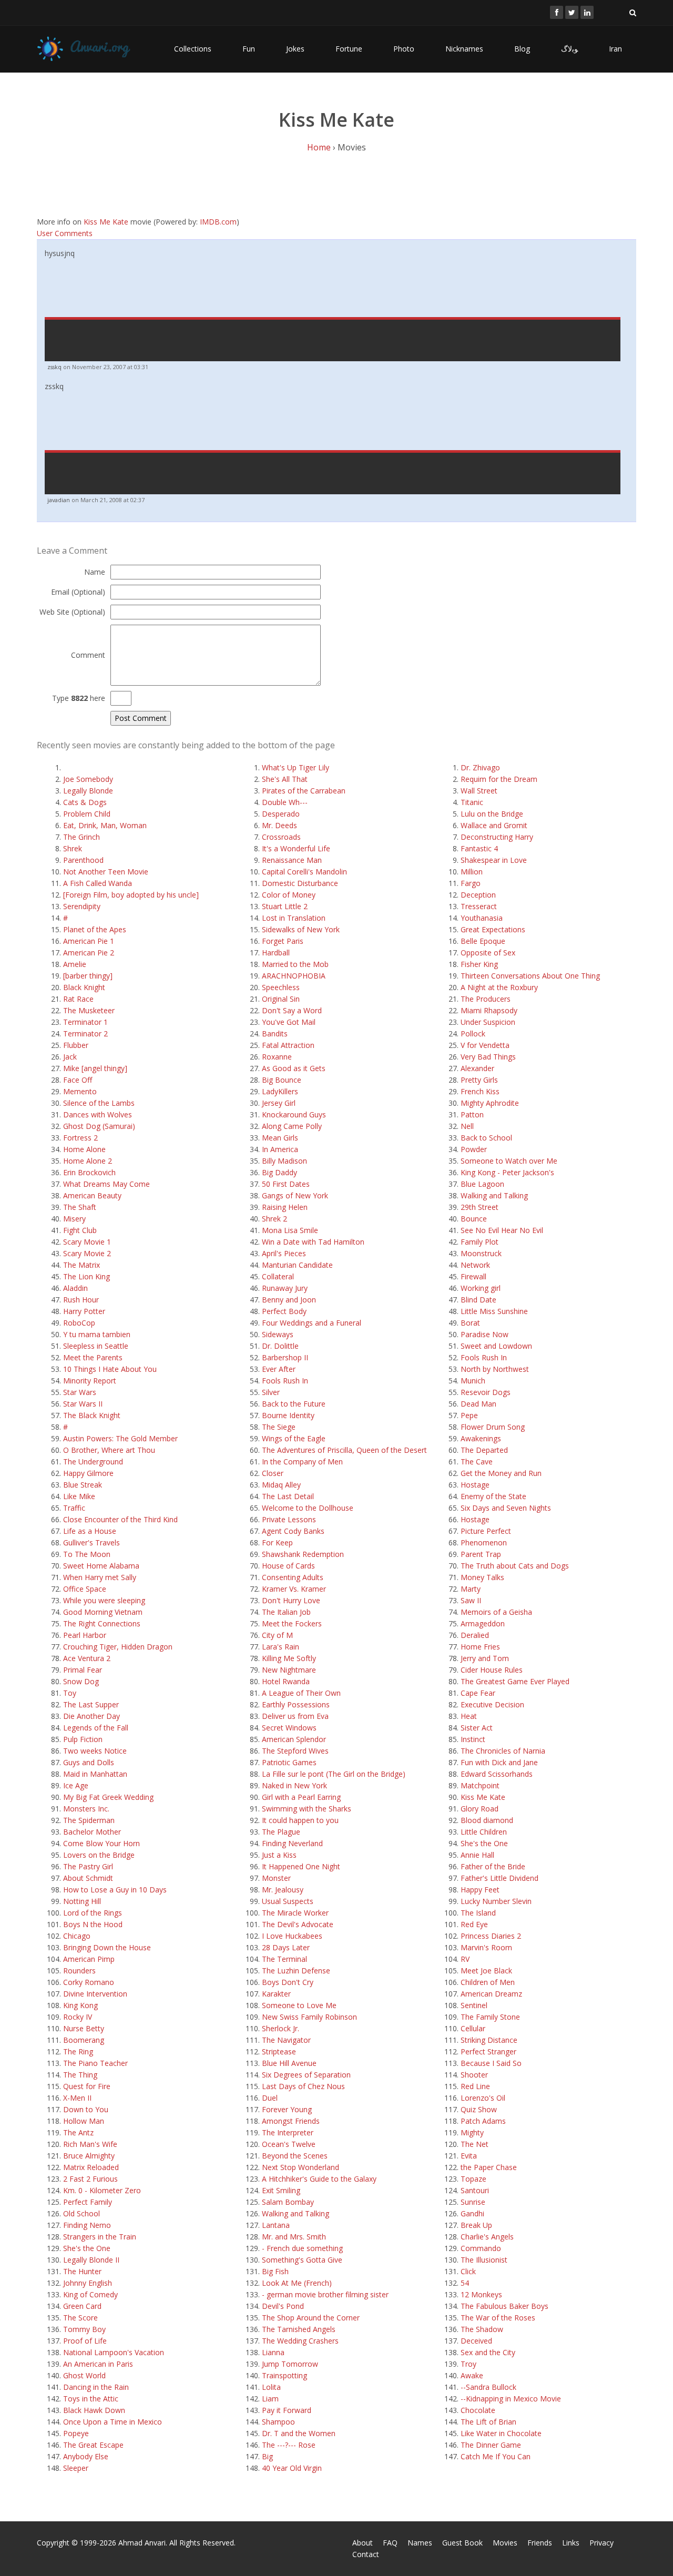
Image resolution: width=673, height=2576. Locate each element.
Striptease (279, 2051)
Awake (472, 2375)
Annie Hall (477, 1855)
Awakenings (481, 1438)
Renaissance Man (292, 860)
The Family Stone (490, 2017)
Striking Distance (489, 2040)
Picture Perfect (486, 1531)
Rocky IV (78, 2017)
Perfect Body (284, 1311)
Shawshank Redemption (303, 1554)
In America (280, 1149)
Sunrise (473, 2202)
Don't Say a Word (292, 1010)
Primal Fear (83, 1670)
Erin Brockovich (89, 1172)
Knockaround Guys (294, 1114)
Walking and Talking (295, 2213)
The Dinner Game (491, 2445)
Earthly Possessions (296, 1704)
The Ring (78, 2051)
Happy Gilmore (88, 1473)
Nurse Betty (84, 2028)
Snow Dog (81, 1681)
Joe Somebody (88, 779)
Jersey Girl (279, 1103)
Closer (273, 1473)
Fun (249, 49)
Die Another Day (91, 1716)
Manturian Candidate (297, 1265)
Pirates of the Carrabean (304, 791)
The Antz (78, 2132)
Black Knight (84, 987)
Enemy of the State (493, 1496)
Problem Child (87, 814)
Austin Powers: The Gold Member (120, 1438)
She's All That (285, 779)
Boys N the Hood (93, 1924)
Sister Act (477, 1728)
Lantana (276, 2225)
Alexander (477, 1068)
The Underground (93, 1462)
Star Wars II (83, 1404)
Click (468, 2271)
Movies (505, 2543)
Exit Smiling (281, 2190)
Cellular (473, 2028)
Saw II (471, 1600)
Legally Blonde (88, 791)
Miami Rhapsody (489, 1010)
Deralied (475, 1635)
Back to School (486, 1138)
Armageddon (483, 1623)
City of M (277, 1635)
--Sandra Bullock (488, 2387)
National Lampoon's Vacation (114, 2352)
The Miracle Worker (295, 1913)
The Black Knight (92, 1415)
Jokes (295, 49)
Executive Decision (492, 1704)
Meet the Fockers (292, 1623)
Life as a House (90, 1531)
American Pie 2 (89, 953)
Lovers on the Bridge (99, 1855)
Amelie (75, 964)
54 (465, 2283)
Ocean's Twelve (289, 2144)
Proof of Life (85, 2341)
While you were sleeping (104, 1600)
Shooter (474, 2075)
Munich (473, 1381)
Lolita (271, 2387)
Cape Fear (478, 1693)
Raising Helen (285, 1207)
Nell (467, 1126)
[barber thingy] (88, 976)
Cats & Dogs (85, 802)
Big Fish (275, 2271)
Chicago (77, 1936)
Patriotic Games (289, 1762)
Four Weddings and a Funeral (312, 1323)
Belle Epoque (483, 941)
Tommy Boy (84, 2329)
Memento (80, 1091)
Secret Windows (289, 1728)
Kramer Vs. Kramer (294, 1589)
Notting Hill (82, 1901)
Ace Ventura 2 (87, 1658)
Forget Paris (283, 941)
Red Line (475, 2086)
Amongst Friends (291, 2121)
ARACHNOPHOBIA (294, 976)
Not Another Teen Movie (106, 872)
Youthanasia (482, 918)
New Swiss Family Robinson (309, 2017)
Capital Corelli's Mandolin (304, 872)
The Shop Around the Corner (311, 2318)
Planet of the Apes (95, 929)
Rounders (79, 1971)
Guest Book (462, 2543)
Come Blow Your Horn (101, 1843)
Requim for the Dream (499, 779)
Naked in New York (294, 1785)
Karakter (276, 1994)
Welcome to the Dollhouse (308, 1508)
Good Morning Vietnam (103, 1612)
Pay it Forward (287, 2410)
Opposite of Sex (488, 953)
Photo (404, 49)
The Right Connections (102, 1623)
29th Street (480, 1207)
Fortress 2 (80, 1138)
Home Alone (84, 1149)
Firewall (473, 1276)
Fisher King (479, 964)
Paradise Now (485, 1334)
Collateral (278, 1276)
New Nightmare (289, 1670)
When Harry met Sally (100, 1577)
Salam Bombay (288, 2202)
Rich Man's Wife (90, 2144)
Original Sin (281, 999)
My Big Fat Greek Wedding (108, 1797)
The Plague (281, 1832)
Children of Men (488, 1982)
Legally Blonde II (91, 2260)
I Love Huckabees (292, 1936)
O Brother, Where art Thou (109, 1450)
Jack (70, 1057)
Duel (270, 2098)
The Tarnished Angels (299, 2329)
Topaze (473, 2179)
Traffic (74, 1508)
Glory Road (480, 1809)
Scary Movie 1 (87, 1242)
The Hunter (82, 2271)
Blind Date (478, 1300)
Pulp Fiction (83, 1739)
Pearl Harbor (85, 1635)
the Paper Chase (489, 2167)
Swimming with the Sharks (307, 1809)
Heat (469, 1716)
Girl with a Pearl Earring (301, 1797)
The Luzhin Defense (296, 1971)
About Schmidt (88, 1878)
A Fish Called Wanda (98, 883)
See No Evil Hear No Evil (502, 1230)
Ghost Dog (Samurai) (99, 1126)
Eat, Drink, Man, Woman (105, 825)
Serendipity (82, 906)
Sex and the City (488, 2352)
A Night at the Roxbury (499, 987)
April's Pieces (284, 1253)
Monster (276, 1878)
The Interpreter (288, 2132)
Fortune (349, 49)
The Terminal (284, 1959)
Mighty (472, 2132)
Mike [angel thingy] (95, 1068)
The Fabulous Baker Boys (504, 2306)
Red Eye (474, 1924)
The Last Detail (288, 1496)
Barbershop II (285, 1357)
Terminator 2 (85, 1034)
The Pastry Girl (88, 1866)
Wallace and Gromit (494, 825)
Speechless (281, 987)
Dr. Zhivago (480, 767)
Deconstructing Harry (497, 837)
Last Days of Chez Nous (303, 2086)
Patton (472, 1114)
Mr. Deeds (279, 825)
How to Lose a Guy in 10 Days (115, 1890)
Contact (366, 2554)
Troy (468, 2364)
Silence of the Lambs (99, 1103)
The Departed (484, 1450)
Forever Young (287, 2109)
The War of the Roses (498, 2318)
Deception (478, 895)
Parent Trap (481, 1554)
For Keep (277, 1542)
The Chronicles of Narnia (503, 1751)
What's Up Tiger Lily (295, 767)
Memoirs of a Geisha (496, 1612)
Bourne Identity (288, 1415)
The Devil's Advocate (298, 1924)
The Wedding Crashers (300, 2341)
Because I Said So (491, 2063)
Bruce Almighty (89, 2156)
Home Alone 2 (88, 1161)
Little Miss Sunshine (494, 1311)
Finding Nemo (87, 2225)
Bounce (474, 1219)
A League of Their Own (301, 1693)
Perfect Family (88, 2202)
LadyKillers (280, 1091)
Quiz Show (479, 2109)
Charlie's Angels (487, 2237)
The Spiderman (89, 1820)
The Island (478, 1913)
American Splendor (294, 1739)
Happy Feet (480, 1890)
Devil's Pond (283, 2306)
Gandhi (472, 2213)
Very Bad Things (488, 1057)
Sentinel (474, 2005)
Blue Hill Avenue (289, 2063)
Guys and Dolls (89, 1762)
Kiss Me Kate (106, 222)
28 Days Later (286, 1947)
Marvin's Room (486, 1947)
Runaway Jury (285, 1288)
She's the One (87, 2248)
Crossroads (281, 837)
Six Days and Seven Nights (506, 1508)
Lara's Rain (281, 1647)
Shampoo (278, 2422)
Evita (469, 2156)
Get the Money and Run (501, 1473)
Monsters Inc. (86, 1809)
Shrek (73, 848)
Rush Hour (81, 1300)
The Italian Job (286, 1612)
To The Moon (87, 1554)
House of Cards (288, 1566)
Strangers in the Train (100, 2237)
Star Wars (80, 1392)
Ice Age (76, 1785)
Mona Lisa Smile (290, 1230)
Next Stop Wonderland (300, 2167)
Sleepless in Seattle (96, 1346)
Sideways (278, 1334)
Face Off (78, 1080)
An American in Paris (98, 2364)
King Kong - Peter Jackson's (507, 1172)
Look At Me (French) (297, 2283)
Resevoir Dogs (486, 1392)
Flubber (76, 1045)
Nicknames (464, 49)
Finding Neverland (292, 1843)
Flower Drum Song (493, 1427)
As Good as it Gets (294, 1068)
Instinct (473, 1739)
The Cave (477, 1462)
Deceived (476, 2341)
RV (465, 1959)
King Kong (80, 2005)
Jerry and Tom (485, 1658)
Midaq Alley (281, 1485)
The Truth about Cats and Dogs (515, 1566)
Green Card (82, 2306)
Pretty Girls (479, 1080)
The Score (80, 2318)
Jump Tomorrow (290, 2364)
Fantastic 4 (479, 848)
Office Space (85, 1589)
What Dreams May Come (106, 1184)
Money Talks (482, 1577)
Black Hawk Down (94, 2410)
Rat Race (78, 999)
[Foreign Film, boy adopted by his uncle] (131, 895)
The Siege (279, 1427)
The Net (475, 2144)
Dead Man (478, 1404)
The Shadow (482, 2329)
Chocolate (478, 2410)
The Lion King (86, 1276)
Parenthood (83, 860)
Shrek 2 (274, 1219)
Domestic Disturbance (300, 883)
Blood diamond (487, 1820)
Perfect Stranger (488, 2051)
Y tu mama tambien (97, 1334)
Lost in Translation (294, 918)
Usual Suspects (288, 1901)
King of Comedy (90, 2294)
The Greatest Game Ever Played (515, 1681)
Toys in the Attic (91, 2399)
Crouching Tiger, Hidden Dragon (118, 1647)
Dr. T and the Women (299, 2433)
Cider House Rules (492, 1670)
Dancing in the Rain (96, 2387)
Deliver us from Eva (295, 1716)
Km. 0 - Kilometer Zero (102, 2190)
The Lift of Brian (488, 2422)
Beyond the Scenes (295, 2156)
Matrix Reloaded (91, 2167)
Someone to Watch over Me (509, 1161)
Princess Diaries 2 (491, 1936)
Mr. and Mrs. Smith (294, 2237)
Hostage (475, 1485)
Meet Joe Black (486, 1971)
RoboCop (79, 1323)
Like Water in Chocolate (501, 2433)
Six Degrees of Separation (306, 2075)
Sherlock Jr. (281, 2028)
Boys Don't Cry (288, 1982)
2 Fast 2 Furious (90, 2179)
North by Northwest (495, 1369)
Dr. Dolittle (280, 1346)
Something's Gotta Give (302, 2260)
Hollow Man (84, 2121)
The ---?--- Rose (289, 2445)
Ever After (279, 1369)
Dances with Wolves (98, 1114)
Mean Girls (280, 1138)
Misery (74, 1219)
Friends (540, 2543)
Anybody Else (86, 2456)
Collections (193, 49)
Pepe (469, 1415)
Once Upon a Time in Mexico (113, 2422)
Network (475, 1265)
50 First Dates (286, 1184)
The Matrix (81, 1265)
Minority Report (90, 1381)
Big (267, 2456)
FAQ (390, 2543)
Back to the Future (294, 1404)
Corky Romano (89, 1982)
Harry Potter (84, 1311)
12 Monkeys (481, 2294)
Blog (522, 49)
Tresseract (479, 906)
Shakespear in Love (494, 860)
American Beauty (92, 1195)
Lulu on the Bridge (492, 814)
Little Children (484, 1832)
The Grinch (81, 837)
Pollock (473, 1034)
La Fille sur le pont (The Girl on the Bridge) (334, 1774)
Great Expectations (493, 929)
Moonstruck (481, 1253)
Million (472, 872)
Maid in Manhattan (95, 1774)
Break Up (476, 2225)
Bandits (275, 1034)
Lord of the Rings (93, 1913)
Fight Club (80, 1230)
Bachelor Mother (92, 1832)
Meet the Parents (93, 1357)
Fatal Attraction (288, 1045)
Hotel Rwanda (286, 1681)
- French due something (302, 2248)
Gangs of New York (295, 1195)
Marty (471, 1589)
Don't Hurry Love (291, 1600)
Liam (270, 2399)
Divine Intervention (95, 1994)
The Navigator (286, 2040)
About (363, 2543)
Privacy (601, 2543)
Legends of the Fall (96, 1728)
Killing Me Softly (289, 1658)
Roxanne (277, 1057)
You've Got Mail (289, 1022)
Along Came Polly (292, 1126)
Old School (81, 2213)
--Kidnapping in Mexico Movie (511, 2399)
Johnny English (88, 2283)
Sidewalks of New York (301, 929)
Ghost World (84, 2375)
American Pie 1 (89, 941)
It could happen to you (300, 1820)
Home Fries (480, 1647)
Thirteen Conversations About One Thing (530, 976)
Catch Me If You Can (496, 2456)
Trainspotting (284, 2375)
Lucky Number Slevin (496, 1901)
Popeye (76, 2433)
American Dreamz (491, 1994)
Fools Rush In (285, 1381)
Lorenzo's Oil (483, 2098)
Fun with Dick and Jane (499, 1762)
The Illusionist (484, 2260)
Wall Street (479, 791)
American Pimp (89, 1959)
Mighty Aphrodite (490, 1103)
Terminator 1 (85, 1022)
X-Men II (77, 2098)
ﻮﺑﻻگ (569, 49)
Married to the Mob (295, 964)
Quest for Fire (87, 2086)
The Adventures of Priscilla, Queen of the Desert (344, 1450)
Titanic (472, 802)
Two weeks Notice (95, 1751)
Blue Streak (83, 1485)
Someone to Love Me (299, 2005)
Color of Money (289, 895)
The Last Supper (91, 1704)
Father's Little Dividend (499, 1878)
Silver (271, 1392)
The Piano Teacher (95, 2063)
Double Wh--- (285, 802)
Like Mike (79, 1496)
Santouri (475, 2190)
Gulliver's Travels (91, 1542)
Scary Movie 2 (87, 1253)
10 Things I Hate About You (110, 1369)
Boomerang (84, 2040)
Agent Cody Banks (293, 1531)
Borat (470, 1323)
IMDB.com (218, 222)
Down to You (86, 2109)
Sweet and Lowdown (496, 1346)
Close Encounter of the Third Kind (120, 1519)
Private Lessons (289, 1519)
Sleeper (76, 2468)
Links (571, 2543)
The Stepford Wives (295, 1751)
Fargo (471, 883)
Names (420, 2543)
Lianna (273, 2352)
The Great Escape (93, 2445)
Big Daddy (279, 1172)
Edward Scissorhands (497, 1774)
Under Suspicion (488, 1022)
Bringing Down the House (107, 1947)
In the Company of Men (302, 1462)
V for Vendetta (485, 1045)
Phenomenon (484, 1542)
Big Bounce (282, 1080)
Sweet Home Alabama (101, 1566)
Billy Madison (284, 1161)
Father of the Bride (493, 1866)
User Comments (65, 233)
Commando (481, 2248)
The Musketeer (89, 1010)
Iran (615, 49)
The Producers (486, 999)
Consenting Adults (293, 1577)
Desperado (281, 814)
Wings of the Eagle (294, 1438)
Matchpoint (480, 1785)
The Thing (80, 2075)
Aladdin (75, 1288)
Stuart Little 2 (285, 906)
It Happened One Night (301, 1866)
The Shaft (80, 1207)
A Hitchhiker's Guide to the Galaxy (319, 2179)
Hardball (276, 953)
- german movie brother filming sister (325, 2294)
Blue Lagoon (482, 1184)
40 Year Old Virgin (292, 2468)
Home (319, 147)
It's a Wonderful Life (296, 848)
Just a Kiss (279, 1855)
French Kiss (480, 1091)
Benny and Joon (289, 1300)
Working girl (481, 1288)
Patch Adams (483, 2121)
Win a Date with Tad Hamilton (313, 1242)
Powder (474, 1149)
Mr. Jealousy (283, 1890)
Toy (70, 1693)
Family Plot (480, 1242)
